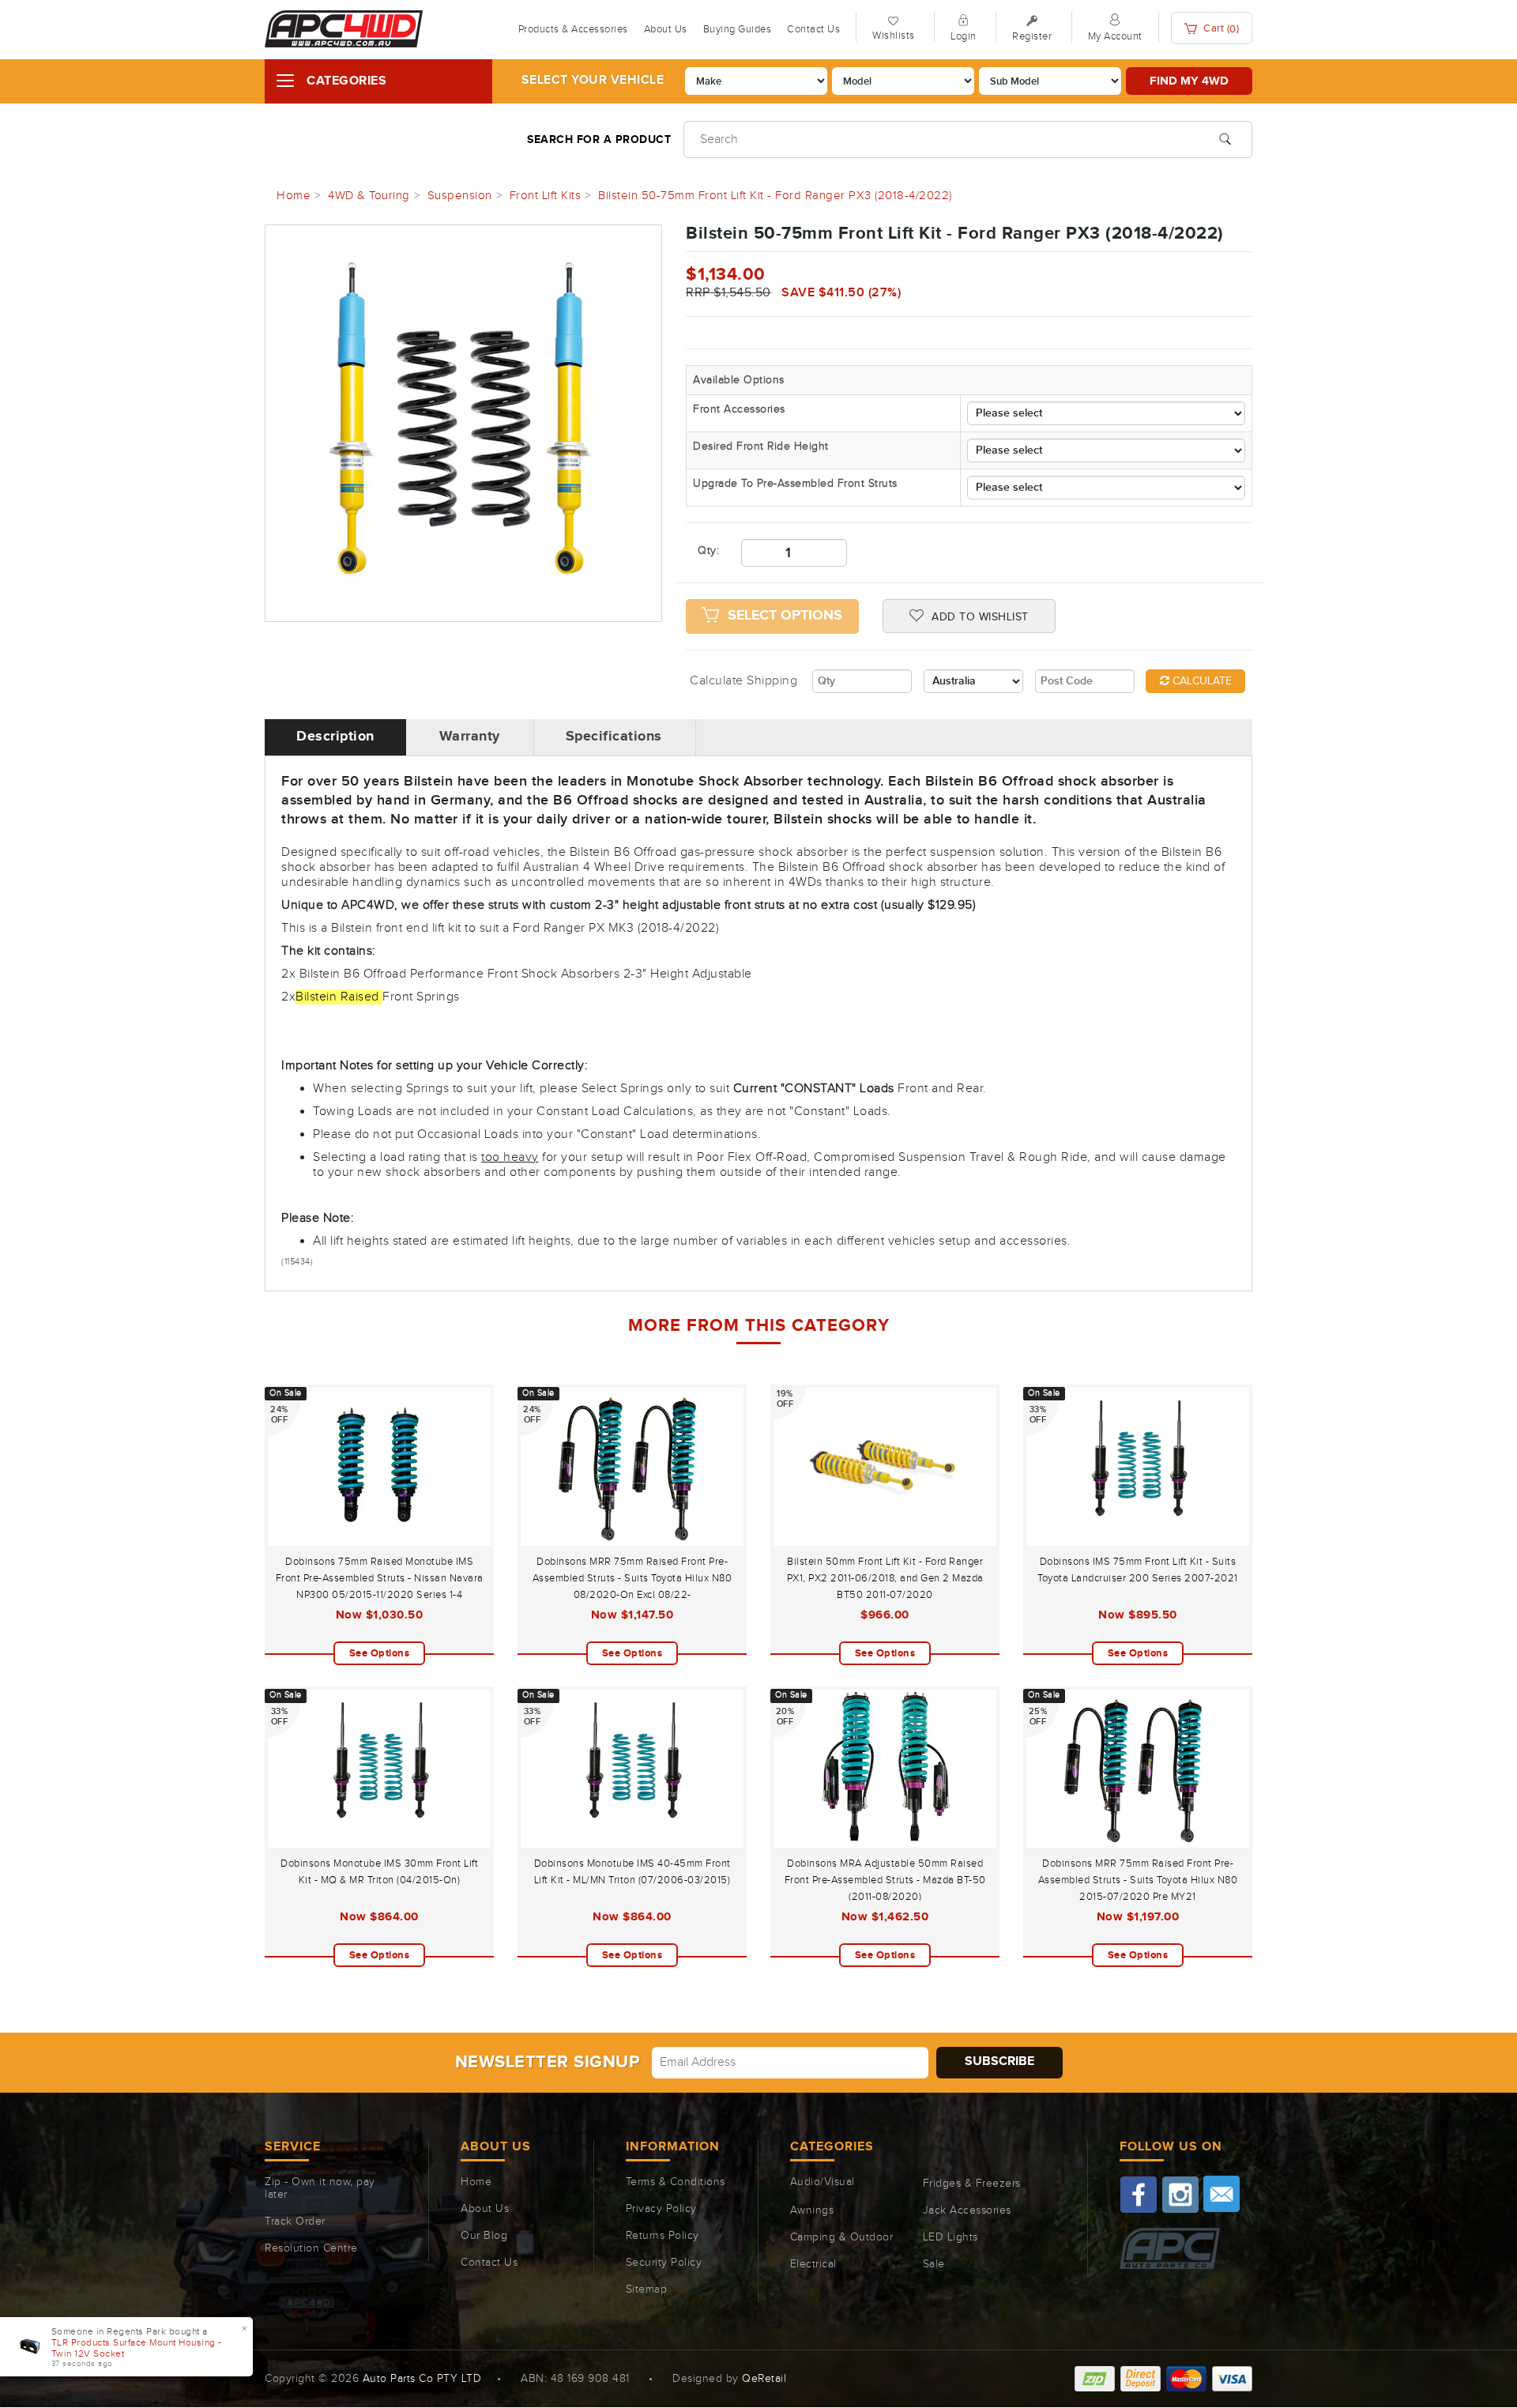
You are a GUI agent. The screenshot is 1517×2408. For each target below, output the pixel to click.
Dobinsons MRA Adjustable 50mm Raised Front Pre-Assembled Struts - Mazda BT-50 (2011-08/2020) (885, 1880)
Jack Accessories (967, 2210)
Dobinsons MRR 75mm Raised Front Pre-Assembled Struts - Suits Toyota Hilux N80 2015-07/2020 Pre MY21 (1138, 1880)
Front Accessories (739, 409)
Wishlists (894, 36)
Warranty (470, 737)
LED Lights (950, 2237)
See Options (380, 1653)
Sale (934, 2264)
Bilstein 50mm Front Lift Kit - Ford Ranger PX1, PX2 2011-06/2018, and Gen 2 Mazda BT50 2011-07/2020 (885, 1578)
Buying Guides (738, 29)
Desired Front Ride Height (761, 447)
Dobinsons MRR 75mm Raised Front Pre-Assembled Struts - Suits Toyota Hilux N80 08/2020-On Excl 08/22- (632, 1578)
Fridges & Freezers (972, 2184)
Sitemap (647, 2289)
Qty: (708, 551)
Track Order (295, 2221)
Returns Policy (663, 2236)
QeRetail (764, 2379)
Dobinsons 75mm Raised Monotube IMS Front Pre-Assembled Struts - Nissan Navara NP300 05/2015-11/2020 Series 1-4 (380, 1578)
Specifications (614, 737)
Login (964, 36)
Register (1032, 36)
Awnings (812, 2210)
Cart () (1220, 29)
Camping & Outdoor (842, 2237)
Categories (346, 81)
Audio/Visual (822, 2182)
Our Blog (484, 2236)
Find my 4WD (1189, 81)
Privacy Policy (661, 2209)
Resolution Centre (311, 2248)
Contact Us (813, 29)
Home (476, 2182)
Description (335, 737)
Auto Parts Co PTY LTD (422, 2379)
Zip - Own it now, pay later (320, 2188)
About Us (666, 29)
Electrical (813, 2264)
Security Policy (664, 2263)
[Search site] (1225, 138)
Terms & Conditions (676, 2182)
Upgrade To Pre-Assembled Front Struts (795, 484)
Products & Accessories (573, 29)
